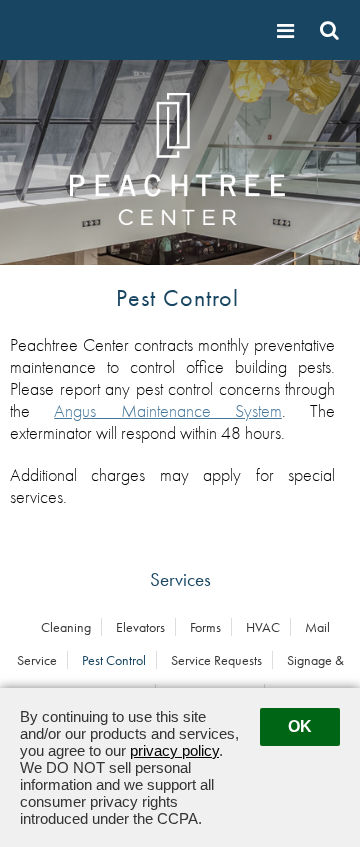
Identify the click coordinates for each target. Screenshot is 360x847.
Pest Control (114, 660)
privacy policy (174, 750)
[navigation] (288, 31)
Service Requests (216, 660)
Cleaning (66, 627)
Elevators (140, 627)
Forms (205, 627)
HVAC (263, 627)
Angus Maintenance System (168, 411)
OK (300, 726)
